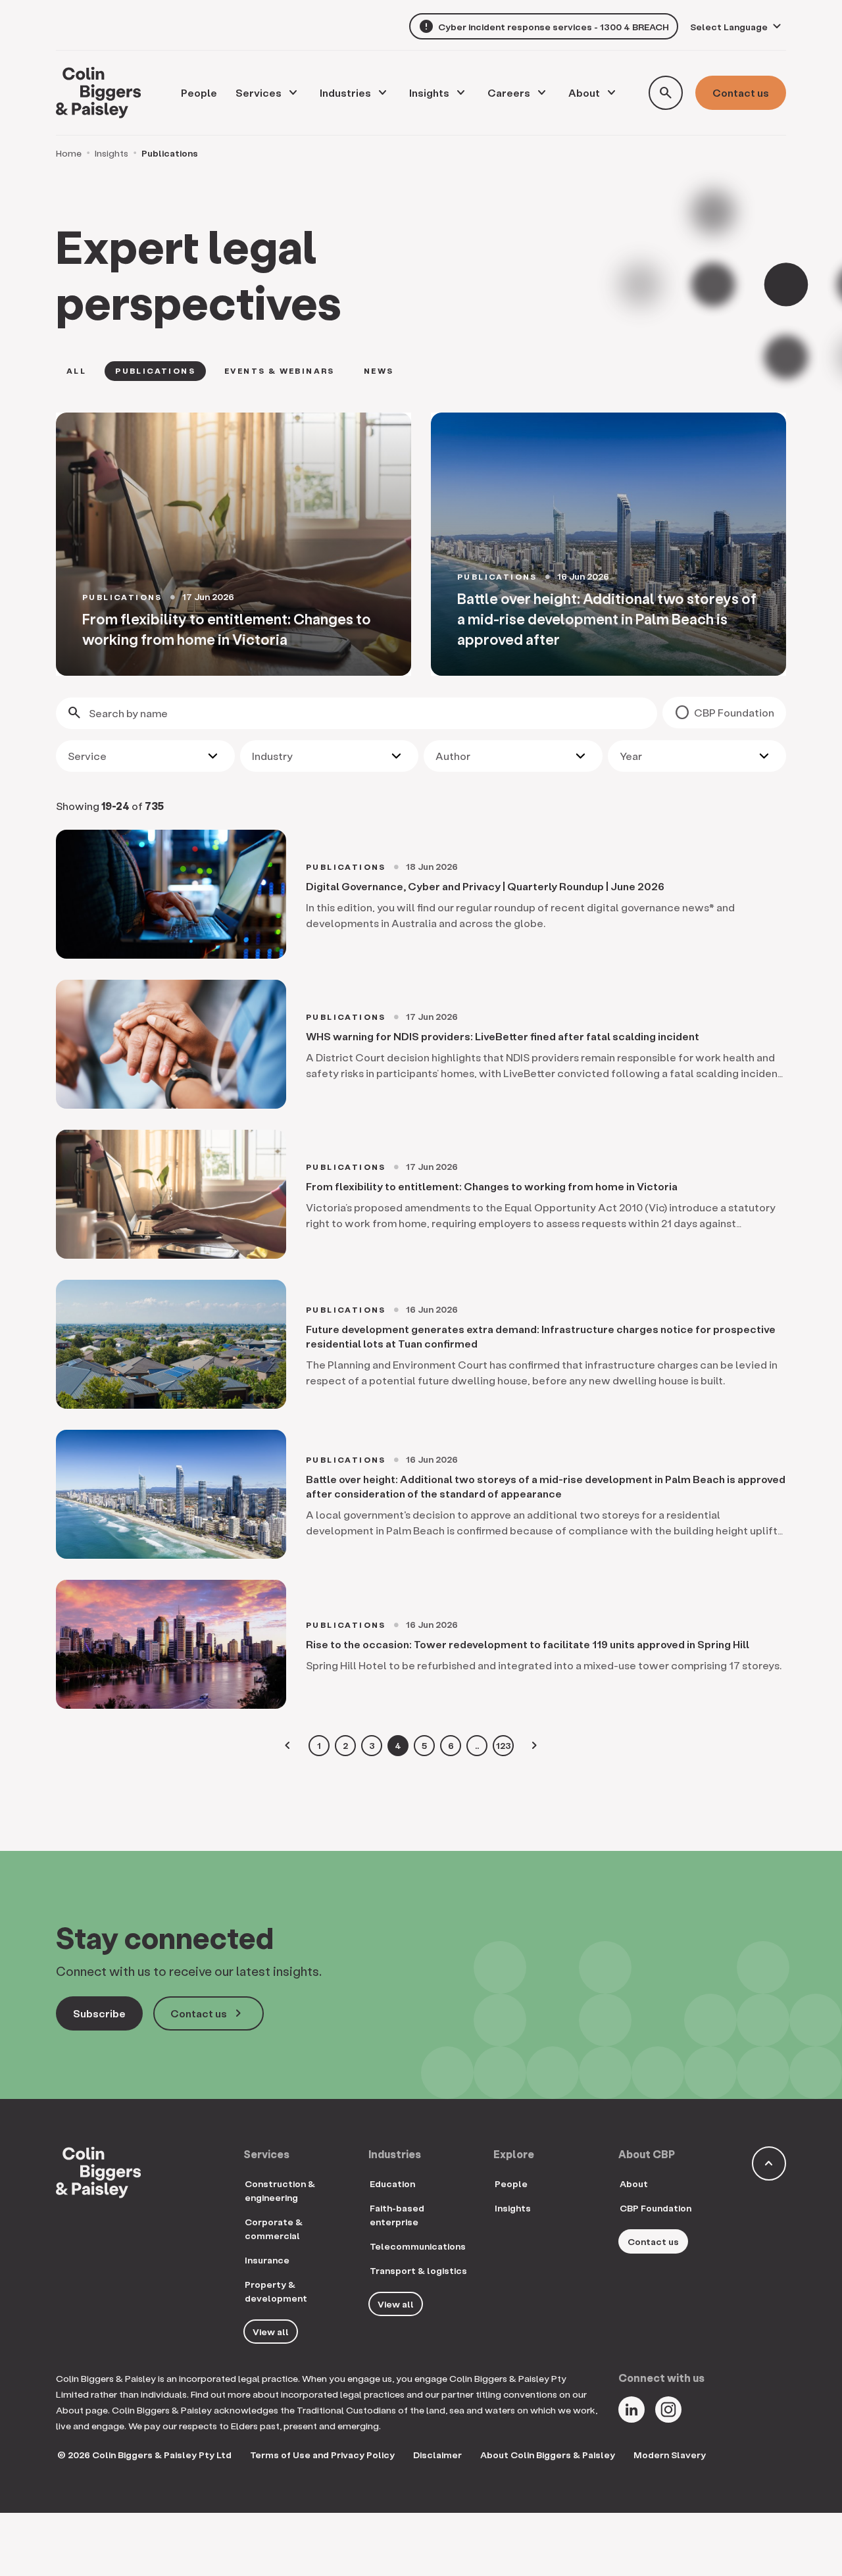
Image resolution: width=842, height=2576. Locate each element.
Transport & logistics (418, 2270)
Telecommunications (418, 2246)
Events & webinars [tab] (280, 371)
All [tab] (76, 371)
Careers (509, 92)
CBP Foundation (734, 712)
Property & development (276, 2291)
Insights (429, 92)
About (584, 92)
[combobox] (145, 756)
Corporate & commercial (274, 2229)
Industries (345, 92)
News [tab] (379, 371)
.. (477, 1745)
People (511, 2184)
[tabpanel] (421, 544)
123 (504, 1745)
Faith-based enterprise (397, 2215)
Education (392, 2184)
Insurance (267, 2260)
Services (259, 92)
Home (69, 153)
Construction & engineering (280, 2190)
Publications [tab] (155, 371)
